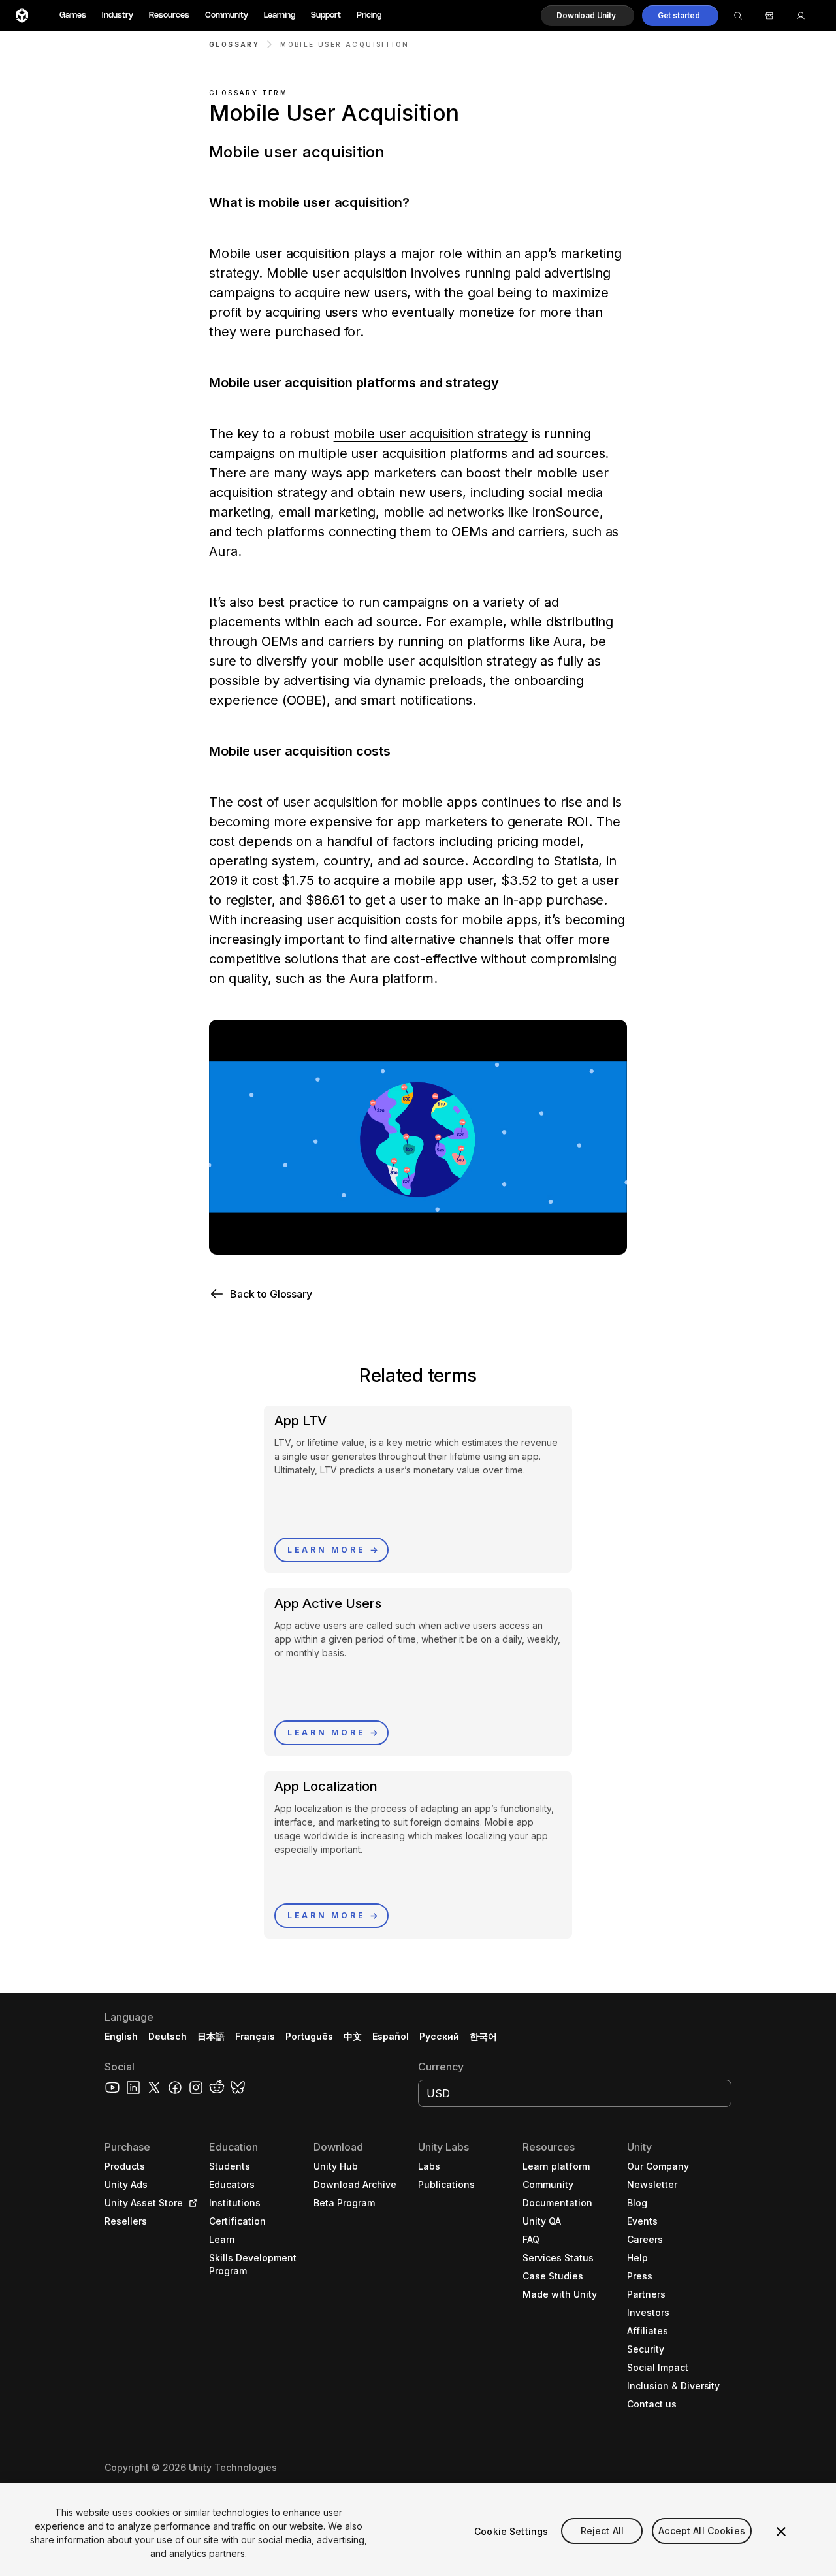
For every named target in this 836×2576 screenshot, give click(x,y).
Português (309, 2036)
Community (227, 15)
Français (255, 2036)
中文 (353, 2036)
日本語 (211, 2036)
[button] (587, 16)
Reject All (602, 2531)
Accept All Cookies (702, 2531)
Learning (280, 15)
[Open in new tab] (191, 2203)
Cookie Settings (511, 2531)
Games (73, 15)
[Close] (781, 2532)
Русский (439, 2036)
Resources (169, 15)
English (121, 2036)
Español (391, 2036)
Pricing (369, 15)
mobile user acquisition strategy (431, 434)
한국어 (483, 2036)
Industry (118, 15)
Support (326, 15)
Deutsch (168, 2036)
